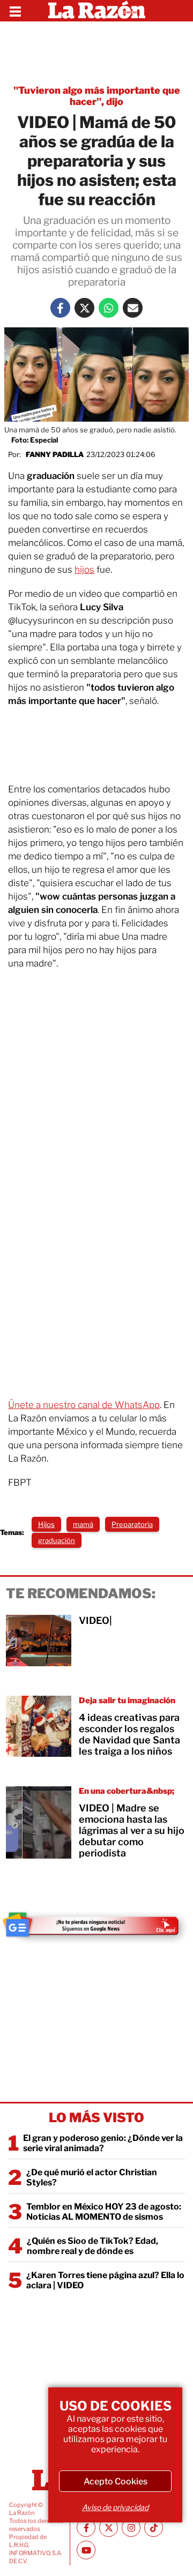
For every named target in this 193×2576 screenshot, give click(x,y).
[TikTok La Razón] (154, 2528)
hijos (84, 570)
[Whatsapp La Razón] (109, 308)
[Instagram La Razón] (131, 2528)
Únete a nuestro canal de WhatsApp (84, 1405)
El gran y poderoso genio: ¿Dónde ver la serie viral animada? (103, 2143)
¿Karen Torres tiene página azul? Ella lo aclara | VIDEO (105, 2280)
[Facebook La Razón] (60, 308)
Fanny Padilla (55, 454)
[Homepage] (97, 11)
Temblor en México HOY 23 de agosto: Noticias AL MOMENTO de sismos (104, 2212)
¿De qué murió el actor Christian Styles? (92, 2177)
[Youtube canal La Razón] (86, 2550)
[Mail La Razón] (133, 308)
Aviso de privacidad (115, 2507)
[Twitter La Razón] (84, 308)
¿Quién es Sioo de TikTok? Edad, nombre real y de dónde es (92, 2246)
